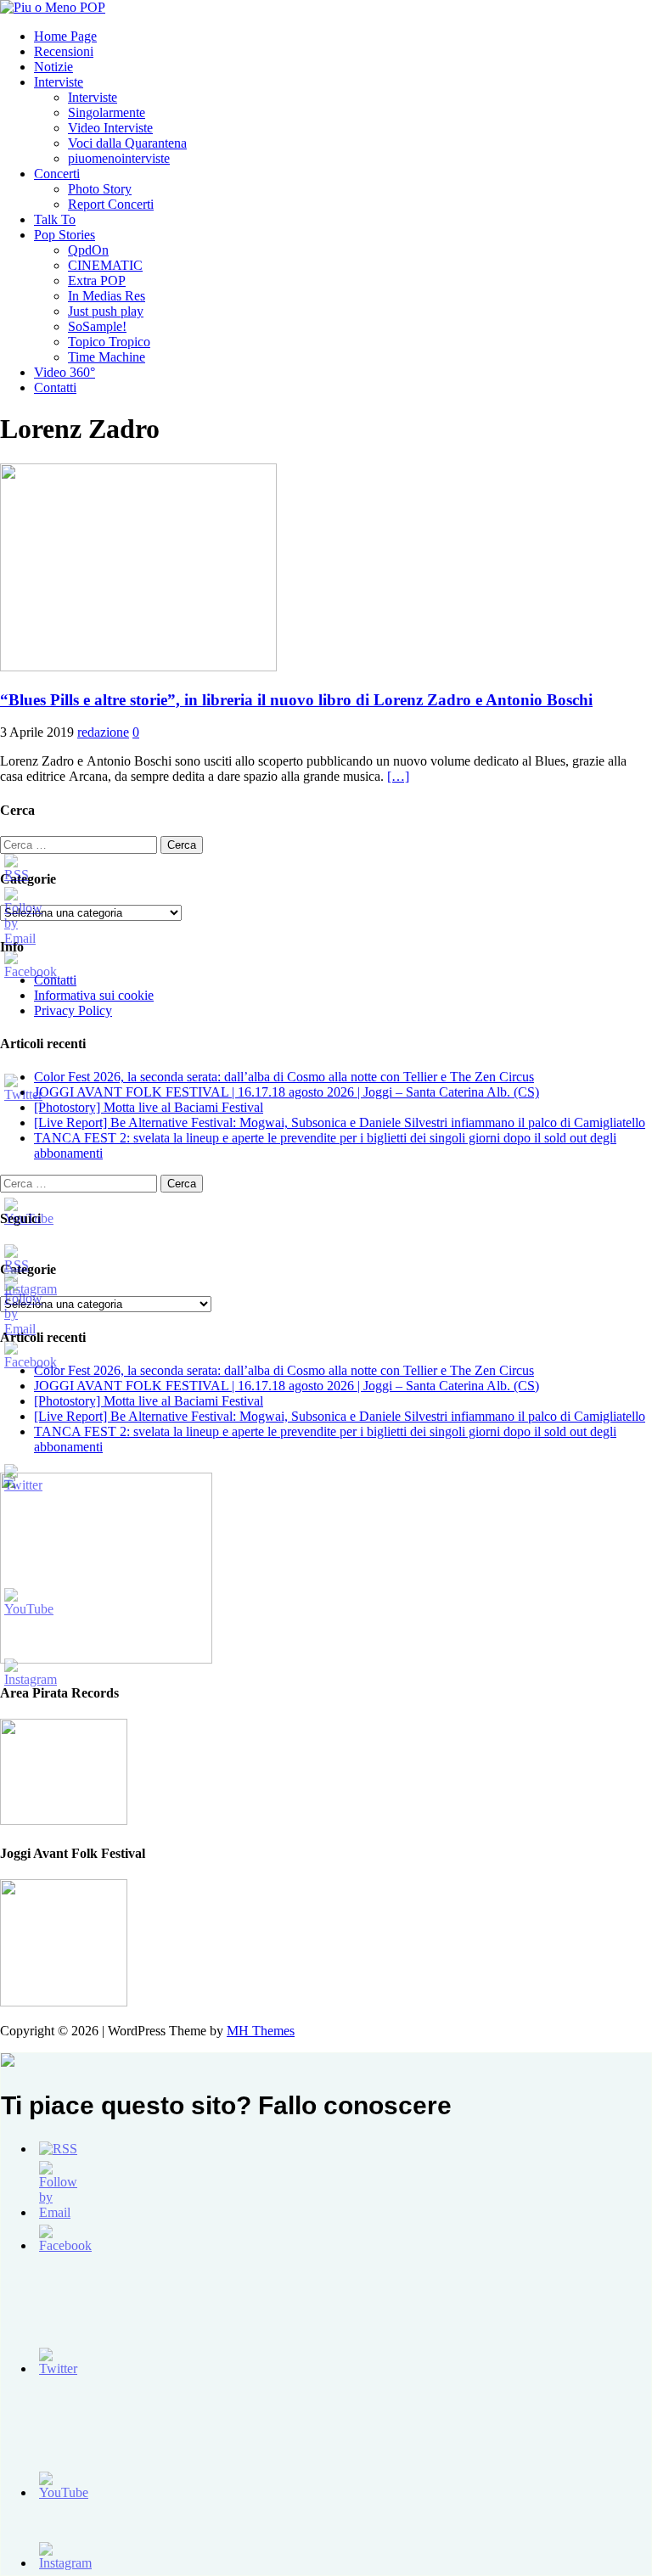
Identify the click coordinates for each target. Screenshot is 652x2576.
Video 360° (65, 372)
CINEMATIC (105, 265)
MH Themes (261, 2031)
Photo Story (100, 189)
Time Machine (107, 357)
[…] (398, 776)
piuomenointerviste (119, 158)
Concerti (57, 174)
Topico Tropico (109, 342)
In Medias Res (107, 296)
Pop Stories (65, 235)
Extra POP (97, 281)
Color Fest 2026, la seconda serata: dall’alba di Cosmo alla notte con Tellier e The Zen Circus (284, 1077)
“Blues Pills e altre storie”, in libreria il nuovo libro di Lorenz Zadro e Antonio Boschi (296, 700)
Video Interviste (110, 128)
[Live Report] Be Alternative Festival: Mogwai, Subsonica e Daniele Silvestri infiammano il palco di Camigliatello (340, 1122)
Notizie (53, 67)
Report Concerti (111, 204)
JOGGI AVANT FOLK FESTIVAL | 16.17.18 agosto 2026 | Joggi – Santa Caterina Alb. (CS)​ (287, 1092)
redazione (103, 732)
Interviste (59, 82)
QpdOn (88, 250)
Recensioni (64, 51)
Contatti (55, 387)
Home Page (65, 36)
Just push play (106, 311)
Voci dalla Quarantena (127, 143)
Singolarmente (107, 112)
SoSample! (97, 326)
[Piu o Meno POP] (53, 7)
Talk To (55, 219)
